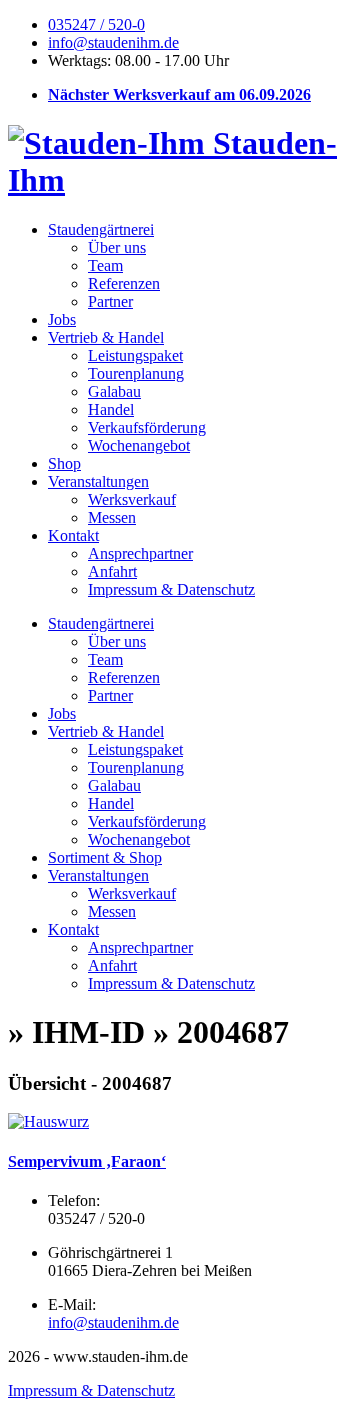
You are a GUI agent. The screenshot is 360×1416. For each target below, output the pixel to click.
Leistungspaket (135, 355)
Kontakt (73, 535)
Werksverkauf (132, 499)
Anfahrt (112, 571)
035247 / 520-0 (96, 24)
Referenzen (124, 283)
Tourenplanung (136, 373)
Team (105, 265)
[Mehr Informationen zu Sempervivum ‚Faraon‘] (48, 1121)
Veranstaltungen (98, 481)
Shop (64, 463)
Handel (111, 409)
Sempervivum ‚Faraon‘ (87, 1161)
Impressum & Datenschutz (171, 589)
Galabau (114, 391)
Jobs (62, 319)
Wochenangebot (139, 445)
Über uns (117, 247)
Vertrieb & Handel (106, 337)
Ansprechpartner (140, 553)
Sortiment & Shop (105, 857)
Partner (110, 301)
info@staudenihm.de (113, 42)
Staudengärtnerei (101, 229)
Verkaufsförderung (147, 427)
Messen (112, 517)
